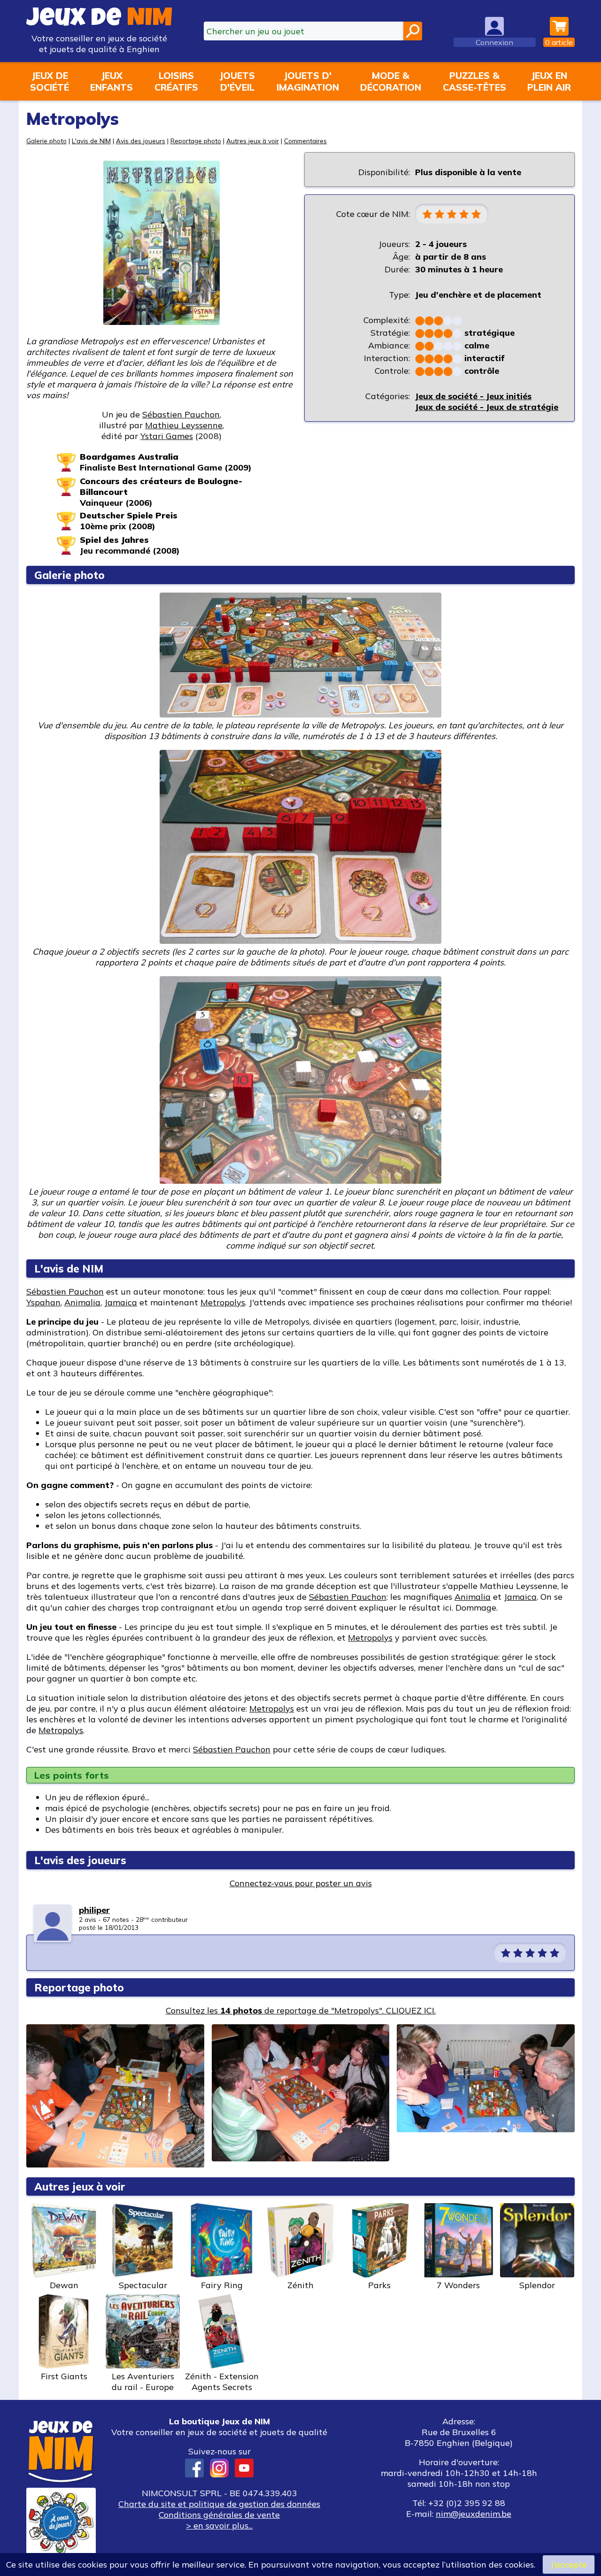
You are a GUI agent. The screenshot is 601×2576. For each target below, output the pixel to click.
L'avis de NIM (91, 141)
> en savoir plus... (219, 2526)
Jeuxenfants (112, 81)
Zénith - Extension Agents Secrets (222, 2382)
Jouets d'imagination (308, 81)
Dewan (64, 2285)
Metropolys (223, 1302)
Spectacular (143, 2285)
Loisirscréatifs (176, 81)
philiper (94, 1910)
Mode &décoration (391, 81)
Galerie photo (46, 141)
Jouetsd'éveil (237, 81)
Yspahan (43, 1302)
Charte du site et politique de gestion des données (219, 2504)
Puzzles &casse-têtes (474, 81)
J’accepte (569, 2564)
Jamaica (121, 1302)
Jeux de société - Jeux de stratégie (487, 407)
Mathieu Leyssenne (184, 425)
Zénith (300, 2285)
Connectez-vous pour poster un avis (301, 1883)
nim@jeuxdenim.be (474, 2514)
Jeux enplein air (549, 81)
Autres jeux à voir (253, 141)
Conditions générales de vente (219, 2515)
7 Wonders (458, 2285)
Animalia (82, 1302)
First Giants (64, 2376)
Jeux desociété (50, 81)
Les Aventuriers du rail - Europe (143, 2382)
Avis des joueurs (141, 141)
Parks (379, 2285)
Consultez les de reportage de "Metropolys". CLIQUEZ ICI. (301, 2010)
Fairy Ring (222, 2285)
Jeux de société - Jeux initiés (473, 396)
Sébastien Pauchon (181, 414)
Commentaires (305, 141)
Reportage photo (196, 141)
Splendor (537, 2285)
